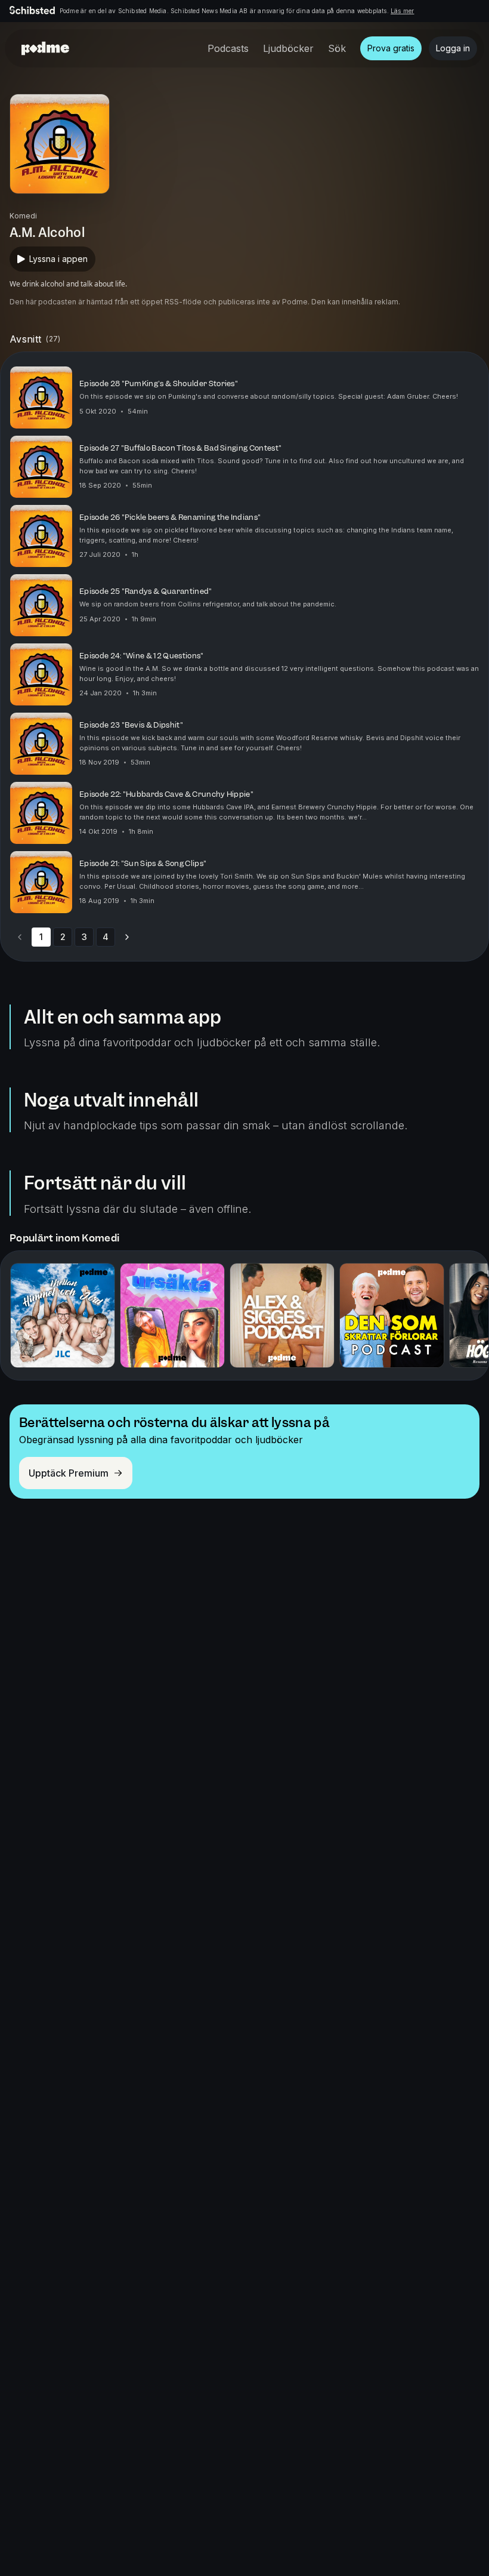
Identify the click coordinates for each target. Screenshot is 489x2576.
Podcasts (228, 48)
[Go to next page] (127, 937)
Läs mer (402, 11)
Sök (337, 48)
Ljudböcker (288, 48)
